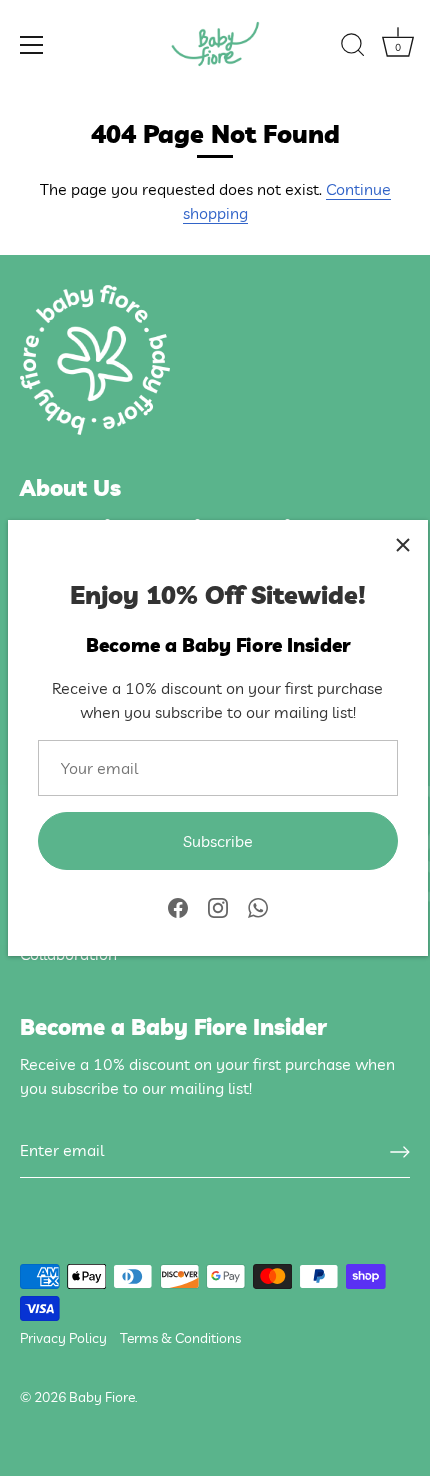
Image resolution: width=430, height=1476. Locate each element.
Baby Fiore (102, 1396)
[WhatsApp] (258, 906)
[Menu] (32, 45)
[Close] (403, 545)
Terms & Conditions (180, 1337)
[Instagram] (218, 906)
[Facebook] (178, 906)
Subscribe (218, 841)
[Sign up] (400, 1151)
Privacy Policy (63, 1337)
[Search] (353, 48)
